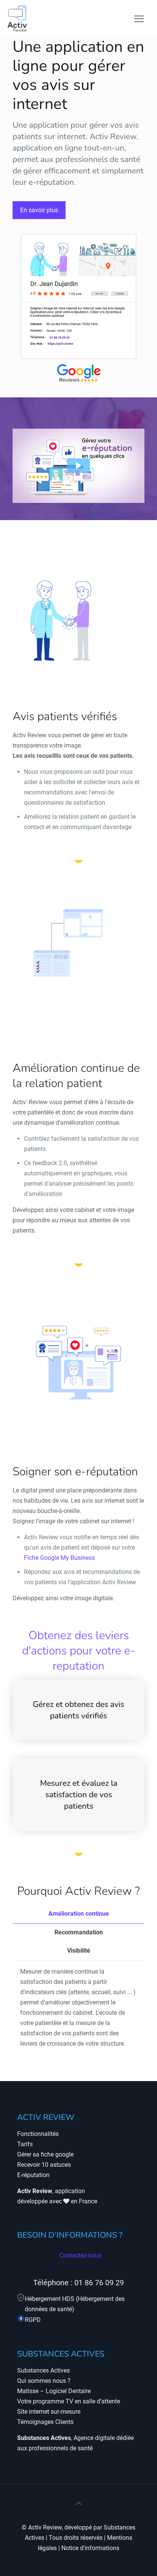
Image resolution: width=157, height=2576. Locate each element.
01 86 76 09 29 (99, 2283)
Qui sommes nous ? (44, 2381)
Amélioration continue (79, 1914)
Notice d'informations (90, 2548)
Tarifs (25, 2144)
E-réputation (33, 2175)
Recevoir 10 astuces (44, 2165)
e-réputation (51, 182)
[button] (78, 466)
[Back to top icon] (78, 2504)
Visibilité (79, 1951)
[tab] (78, 1914)
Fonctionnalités (38, 2134)
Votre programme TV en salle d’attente (69, 2401)
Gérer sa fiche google (45, 2154)
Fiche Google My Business (59, 1558)
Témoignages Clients (45, 2422)
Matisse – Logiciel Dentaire (54, 2391)
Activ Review (45, 2527)
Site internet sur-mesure (49, 2412)
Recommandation (79, 1932)
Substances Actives (43, 2370)
